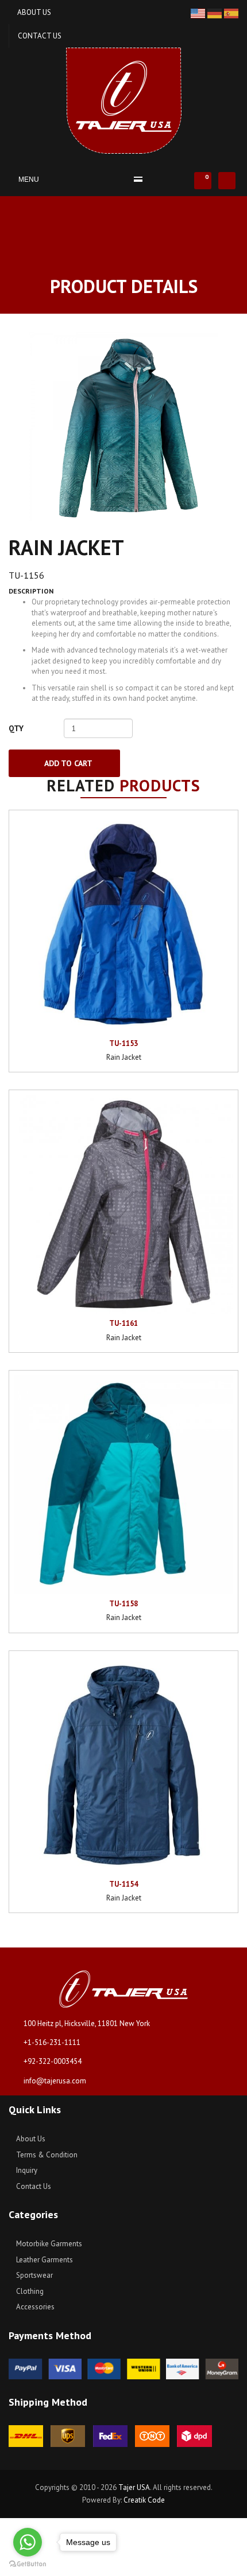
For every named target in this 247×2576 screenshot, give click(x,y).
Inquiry (26, 2170)
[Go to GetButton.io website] (28, 2564)
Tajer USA (134, 2487)
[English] (199, 13)
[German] (216, 13)
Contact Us (40, 36)
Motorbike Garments (48, 2244)
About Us (34, 12)
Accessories (34, 2307)
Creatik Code (144, 2500)
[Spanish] (231, 13)
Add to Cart (67, 763)
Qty (16, 728)
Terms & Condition (46, 2155)
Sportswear (34, 2275)
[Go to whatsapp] (28, 2542)
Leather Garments (44, 2260)
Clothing (29, 2291)
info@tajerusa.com (55, 2081)
